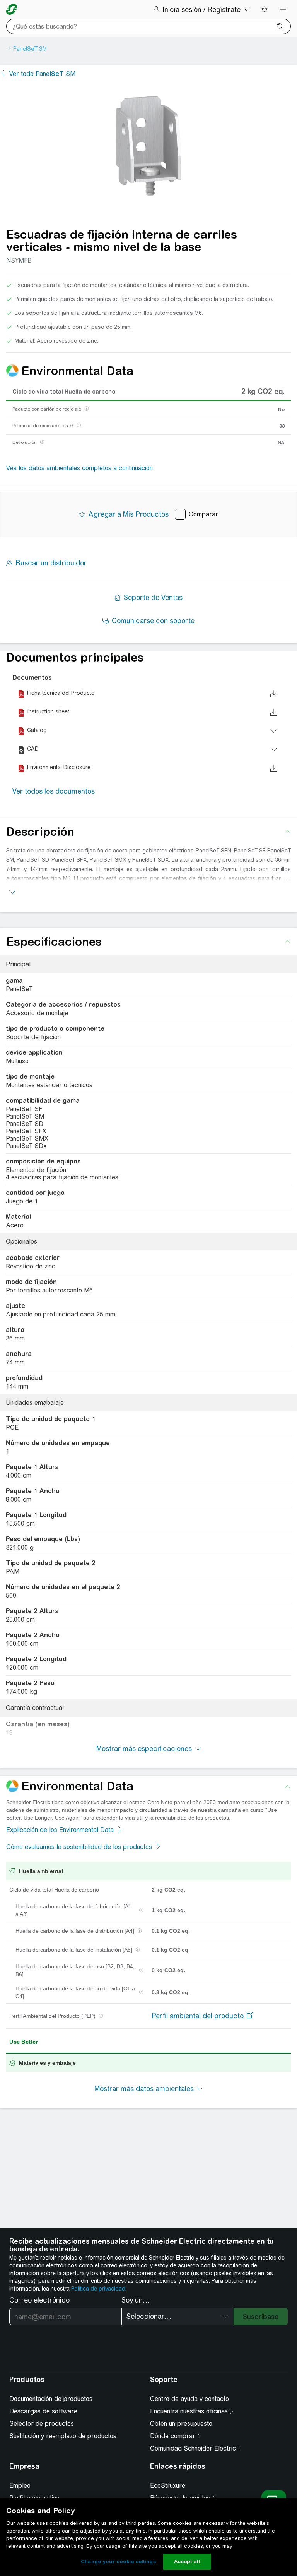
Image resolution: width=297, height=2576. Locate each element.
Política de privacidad (98, 2289)
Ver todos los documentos (54, 791)
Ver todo (42, 74)
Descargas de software (43, 2411)
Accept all (187, 2561)
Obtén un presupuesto (181, 2424)
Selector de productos (42, 2424)
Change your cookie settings (118, 2561)
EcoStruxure (168, 2486)
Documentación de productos (51, 2399)
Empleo (20, 2486)
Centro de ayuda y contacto (189, 2399)
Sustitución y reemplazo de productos (63, 2436)
